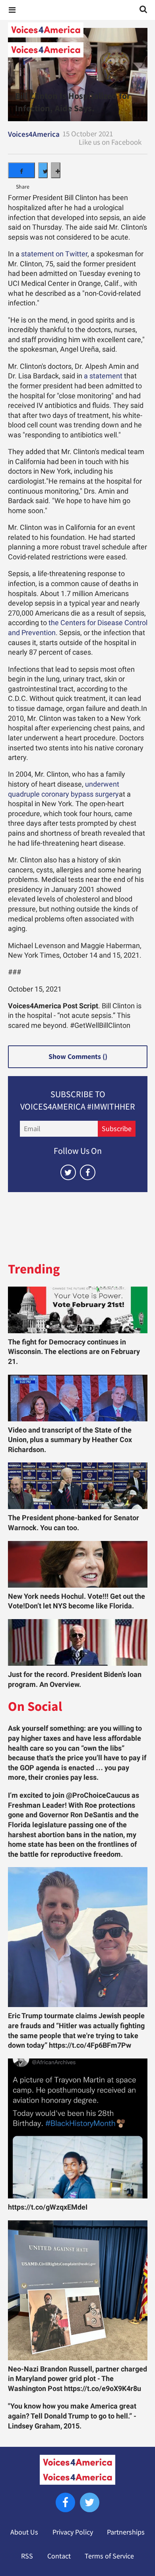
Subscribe (117, 1129)
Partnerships (126, 2532)
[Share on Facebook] (21, 170)
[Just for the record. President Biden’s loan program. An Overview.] (78, 1642)
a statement (103, 376)
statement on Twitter (54, 254)
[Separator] (56, 170)
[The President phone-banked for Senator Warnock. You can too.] (78, 1486)
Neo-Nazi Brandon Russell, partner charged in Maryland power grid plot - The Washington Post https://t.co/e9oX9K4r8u (77, 2379)
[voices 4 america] (77, 40)
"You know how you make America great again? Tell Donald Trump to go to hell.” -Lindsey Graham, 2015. (72, 2416)
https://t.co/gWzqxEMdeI (48, 2207)
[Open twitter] (68, 1172)
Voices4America (34, 134)
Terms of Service (109, 2556)
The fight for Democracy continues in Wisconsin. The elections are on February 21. (74, 1352)
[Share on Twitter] (43, 170)
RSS (27, 2556)
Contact (59, 2556)
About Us (24, 2532)
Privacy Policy (73, 2532)
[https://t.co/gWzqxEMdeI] (78, 2128)
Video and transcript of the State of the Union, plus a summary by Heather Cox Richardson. (70, 1440)
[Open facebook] (88, 1172)
